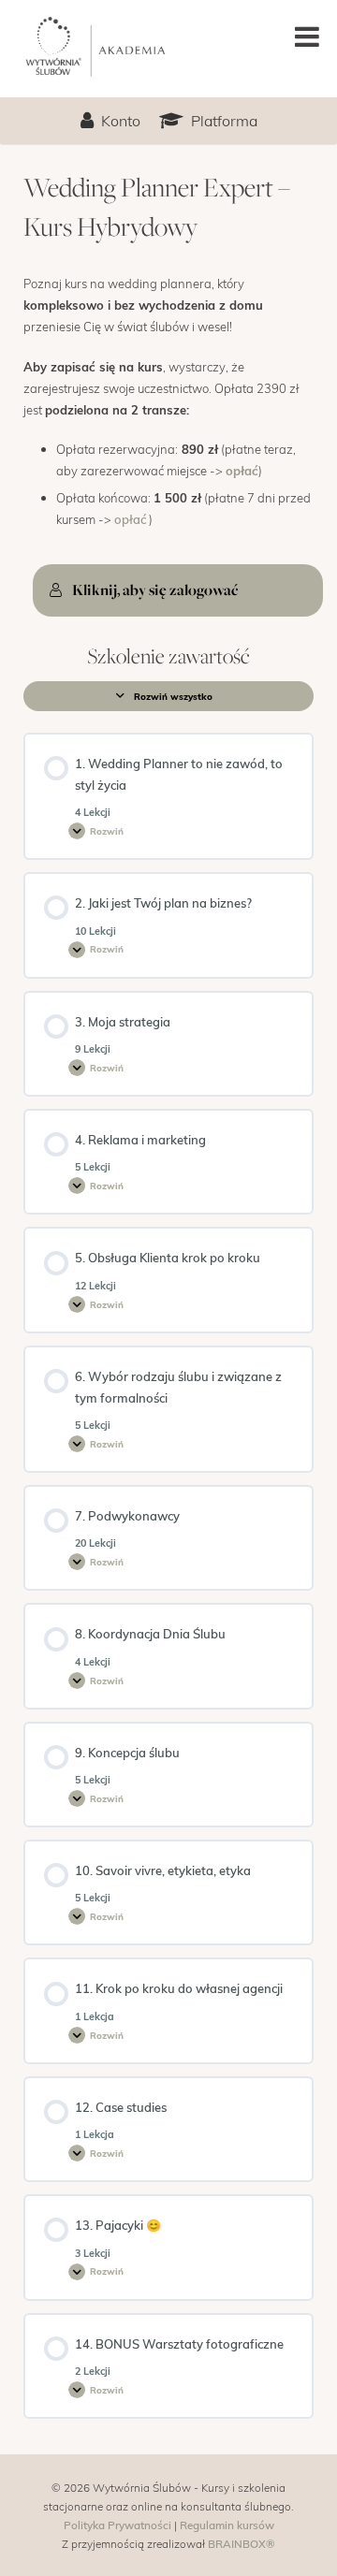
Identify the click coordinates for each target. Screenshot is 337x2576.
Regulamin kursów (227, 2525)
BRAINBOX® (242, 2543)
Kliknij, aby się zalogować (155, 589)
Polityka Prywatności (117, 2525)
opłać (242, 471)
